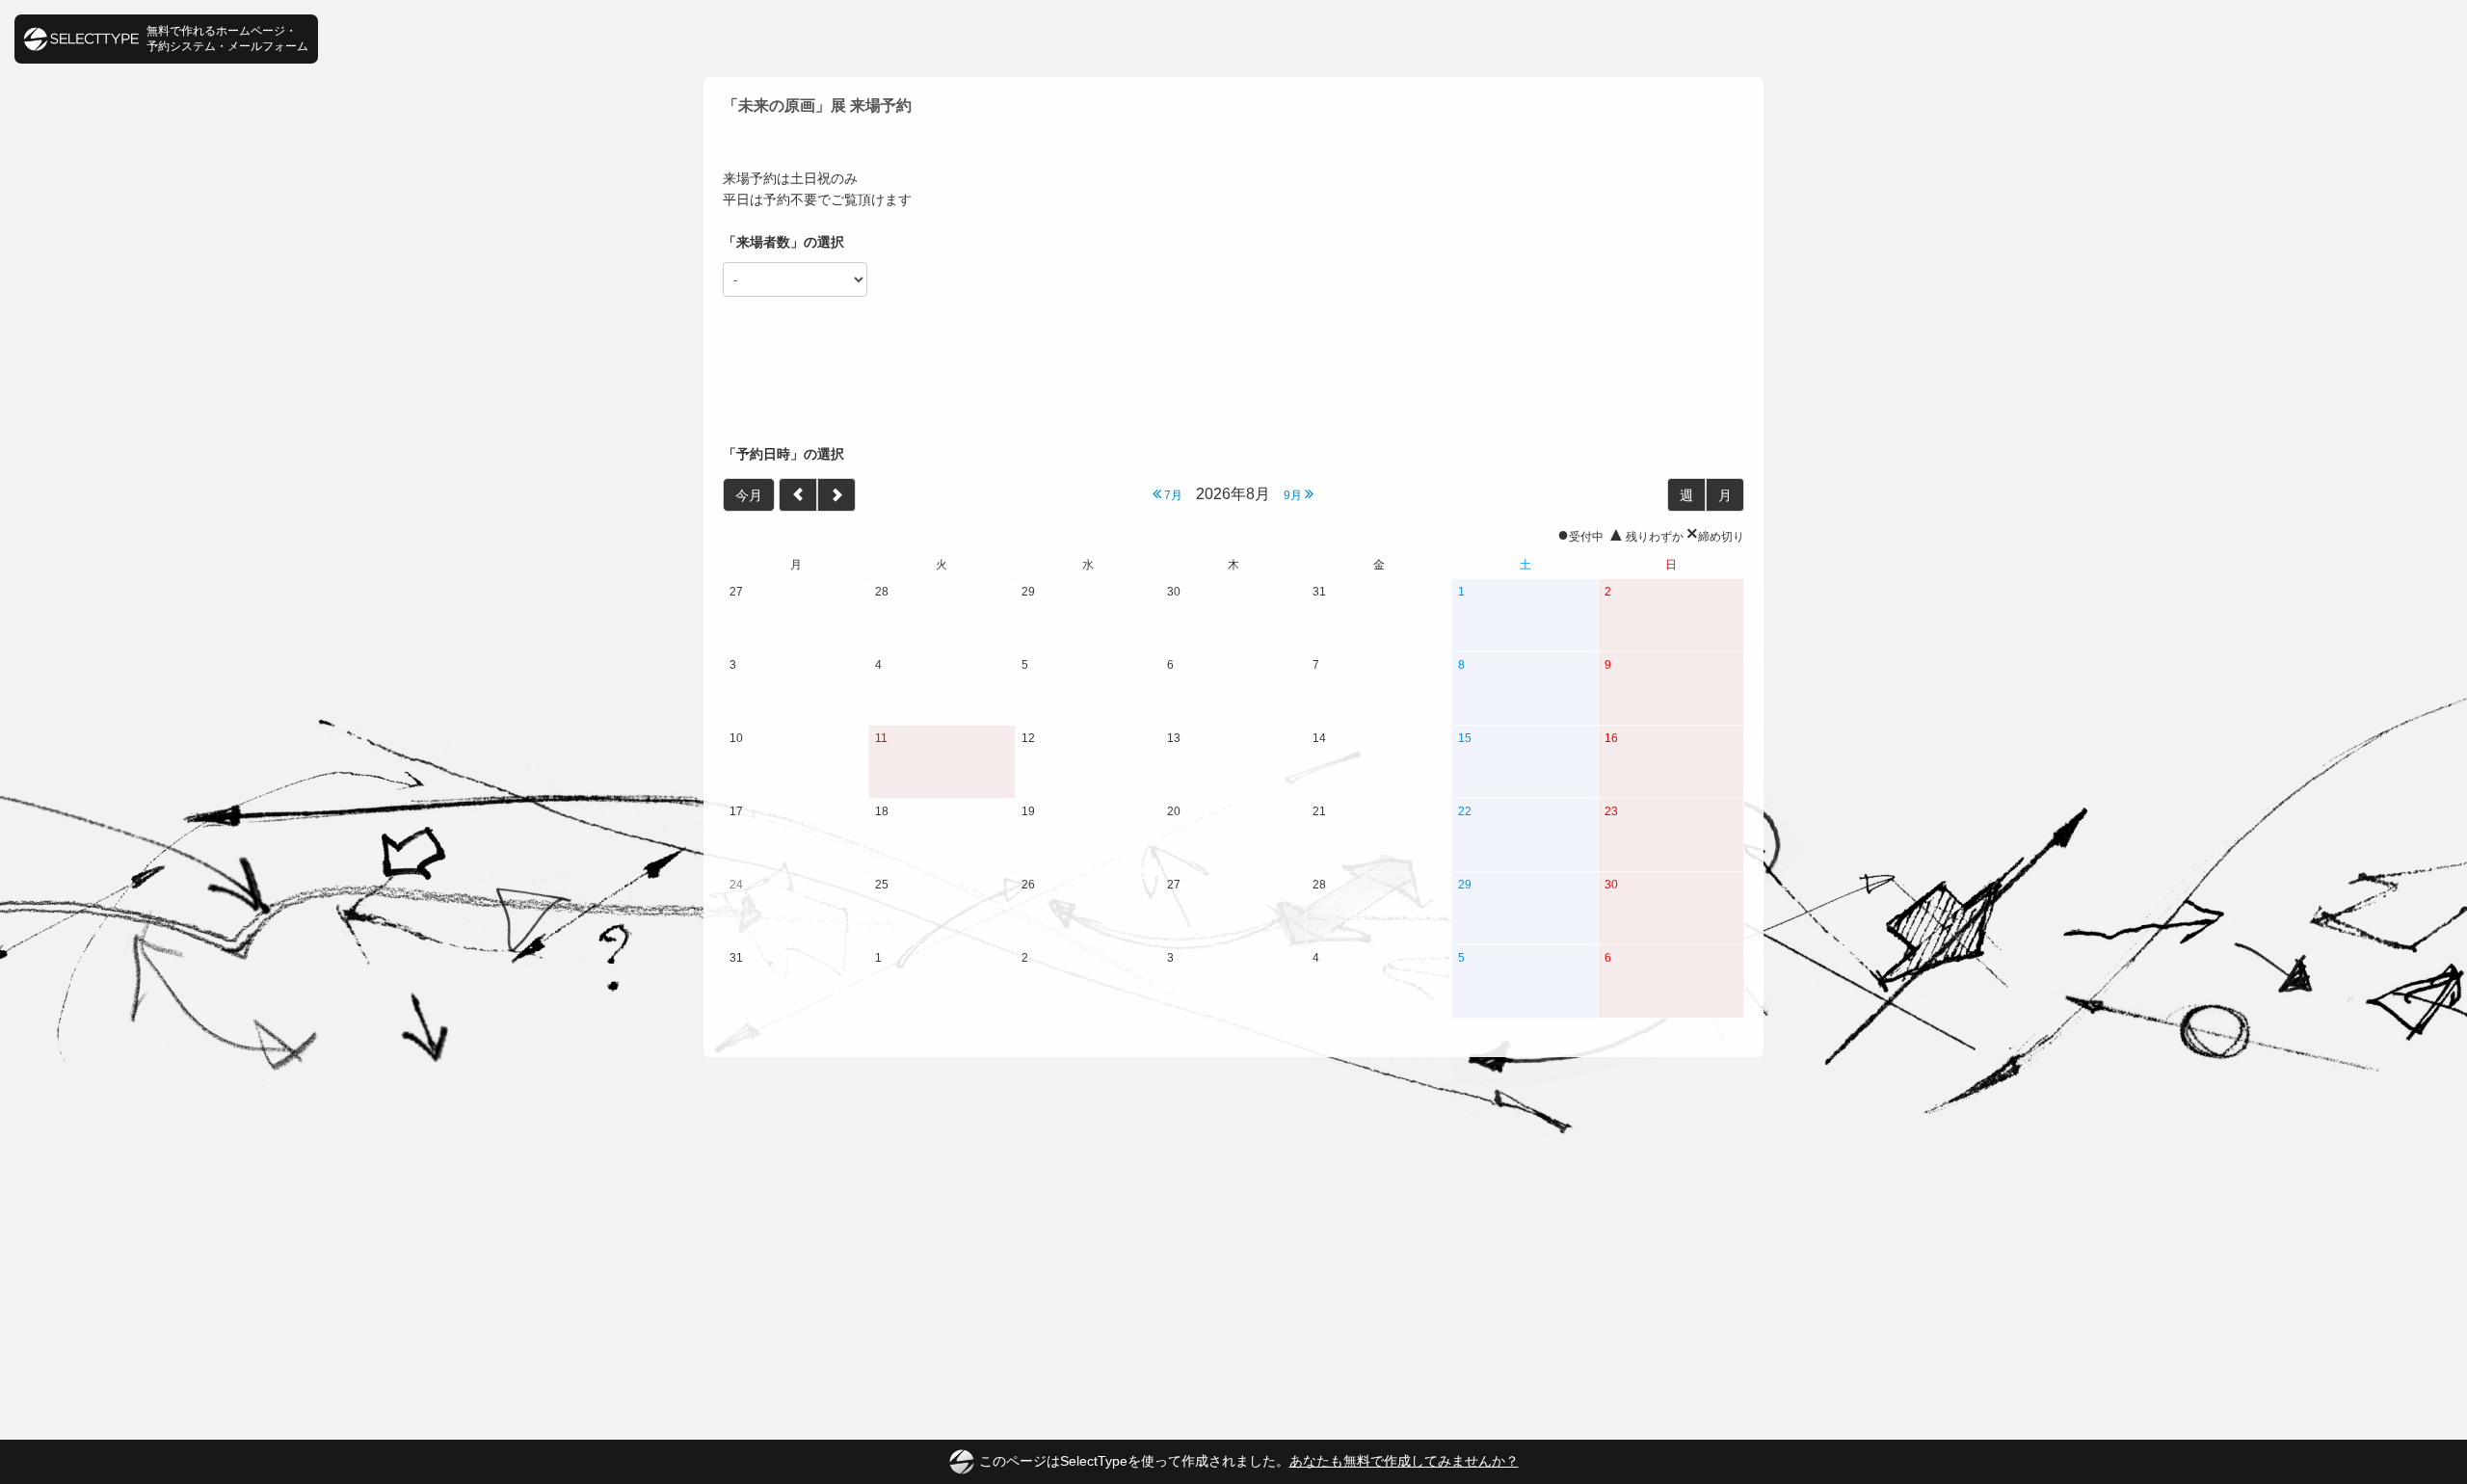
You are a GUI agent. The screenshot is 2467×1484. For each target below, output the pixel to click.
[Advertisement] (1233, 371)
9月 (1294, 495)
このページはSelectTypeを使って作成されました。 (1249, 1461)
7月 (1172, 495)
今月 (749, 495)
